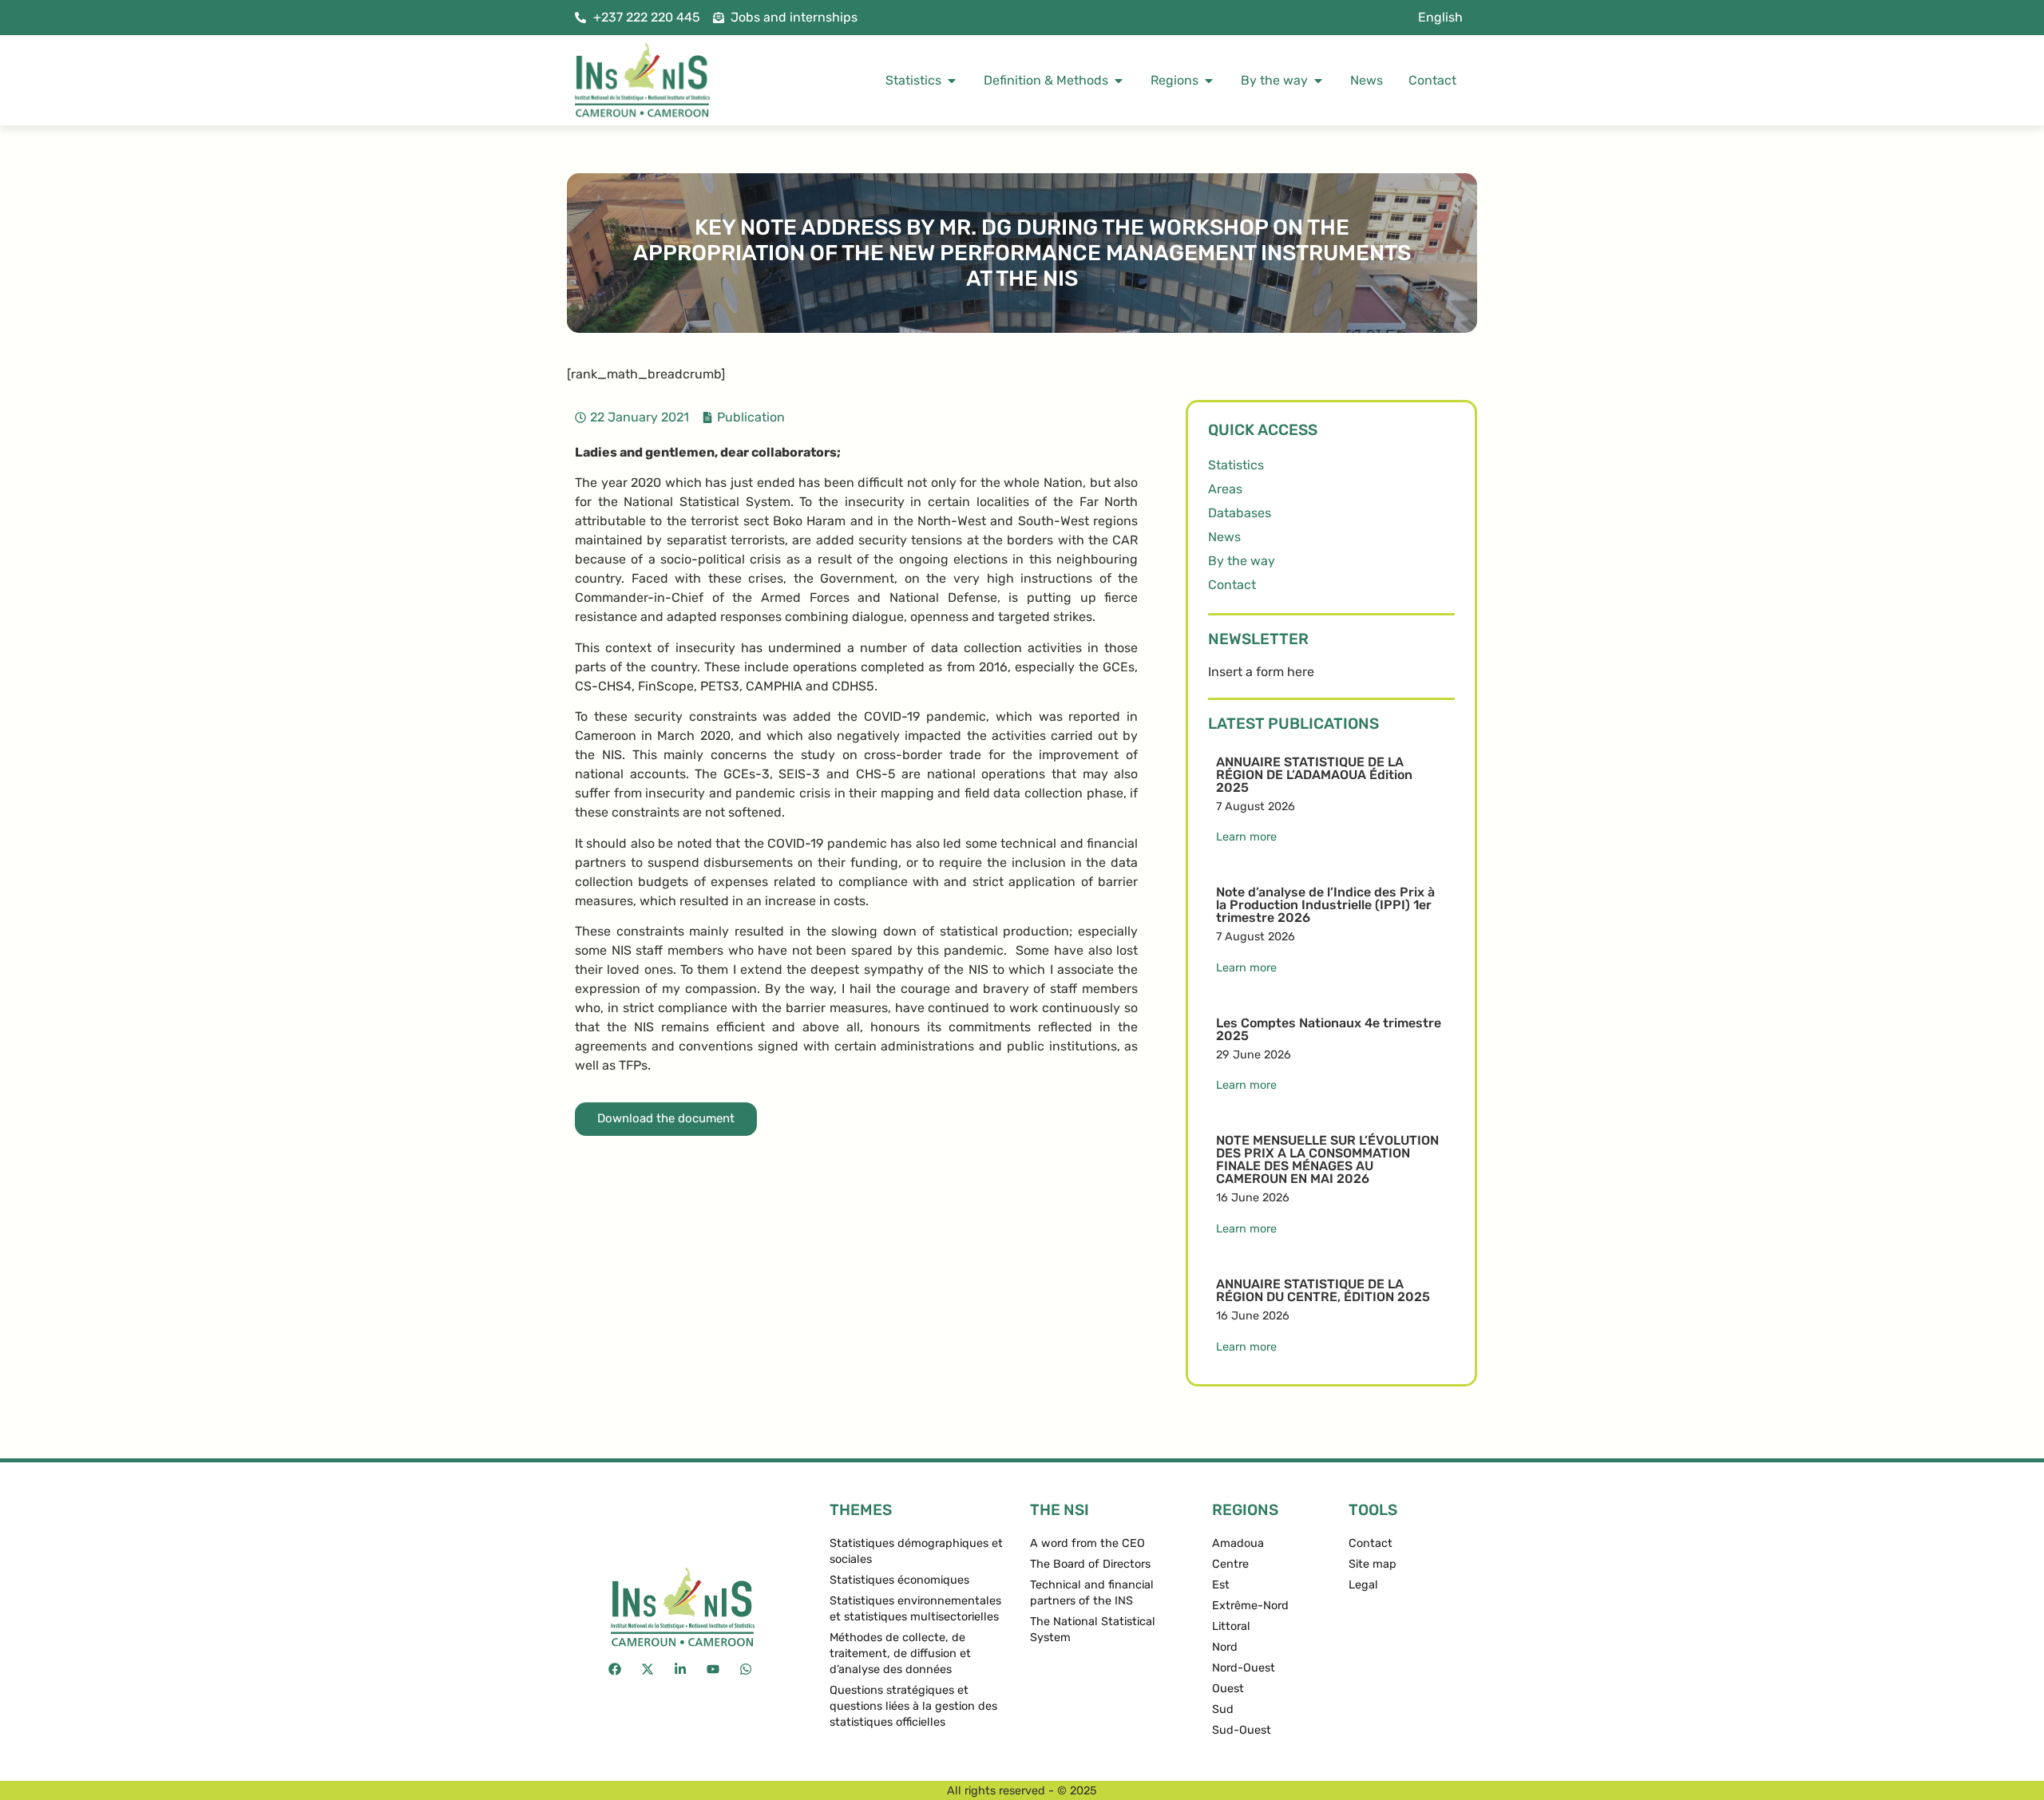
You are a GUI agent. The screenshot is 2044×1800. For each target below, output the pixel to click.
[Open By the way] (1318, 81)
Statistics (1236, 465)
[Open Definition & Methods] (1119, 81)
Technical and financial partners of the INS (1092, 1593)
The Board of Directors (1090, 1564)
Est (1221, 1585)
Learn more (1246, 837)
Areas (1225, 489)
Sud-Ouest (1242, 1730)
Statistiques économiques (899, 1580)
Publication (751, 417)
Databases (1240, 513)
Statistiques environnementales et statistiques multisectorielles (915, 1609)
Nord (1225, 1647)
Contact (1232, 585)
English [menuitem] (1440, 17)
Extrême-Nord (1250, 1606)
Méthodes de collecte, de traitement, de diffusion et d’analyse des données (900, 1654)
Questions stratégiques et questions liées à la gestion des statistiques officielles (913, 1706)
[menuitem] (1440, 18)
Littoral (1231, 1626)
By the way (1242, 561)
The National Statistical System (1093, 1630)
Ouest (1228, 1689)
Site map (1373, 1564)
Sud (1223, 1709)
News (1224, 537)
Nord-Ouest (1244, 1668)
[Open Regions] (1209, 81)
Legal (1363, 1585)
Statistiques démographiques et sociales (916, 1551)
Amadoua (1238, 1543)
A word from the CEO (1087, 1543)
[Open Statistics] (952, 81)
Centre (1230, 1564)
